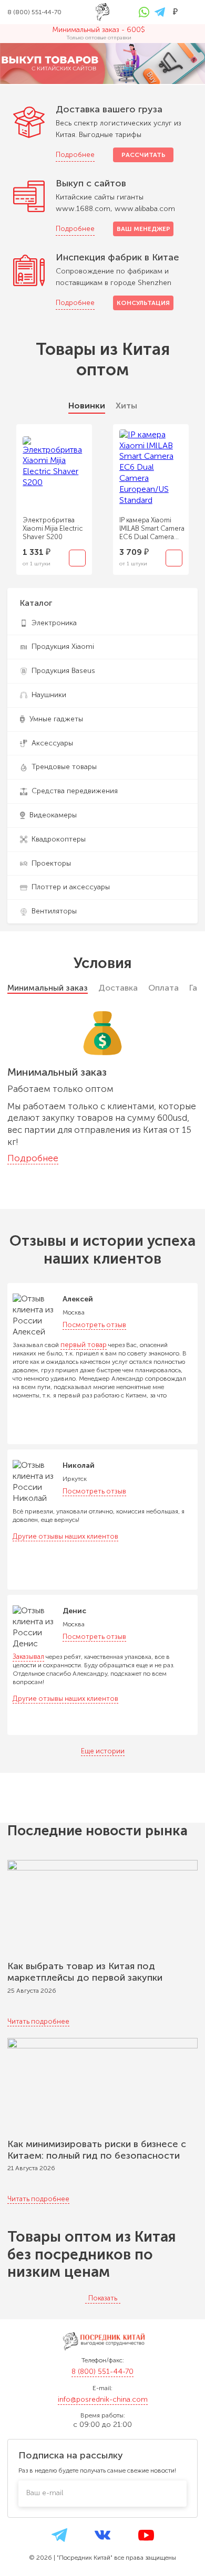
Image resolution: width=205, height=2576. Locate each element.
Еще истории (103, 1751)
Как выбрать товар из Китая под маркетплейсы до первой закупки (85, 1972)
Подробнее (75, 155)
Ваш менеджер (143, 229)
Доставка (118, 988)
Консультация (143, 303)
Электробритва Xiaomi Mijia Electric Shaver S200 (53, 528)
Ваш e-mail (45, 2493)
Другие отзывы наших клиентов (65, 1536)
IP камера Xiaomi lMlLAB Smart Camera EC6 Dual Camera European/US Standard (152, 529)
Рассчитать (143, 155)
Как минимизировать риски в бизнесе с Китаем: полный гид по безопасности (97, 2150)
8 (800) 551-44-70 (102, 2372)
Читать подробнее (38, 2021)
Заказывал (28, 1657)
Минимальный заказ (48, 988)
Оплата (163, 988)
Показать (103, 2298)
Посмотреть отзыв (94, 1325)
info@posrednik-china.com (103, 2399)
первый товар (84, 1345)
